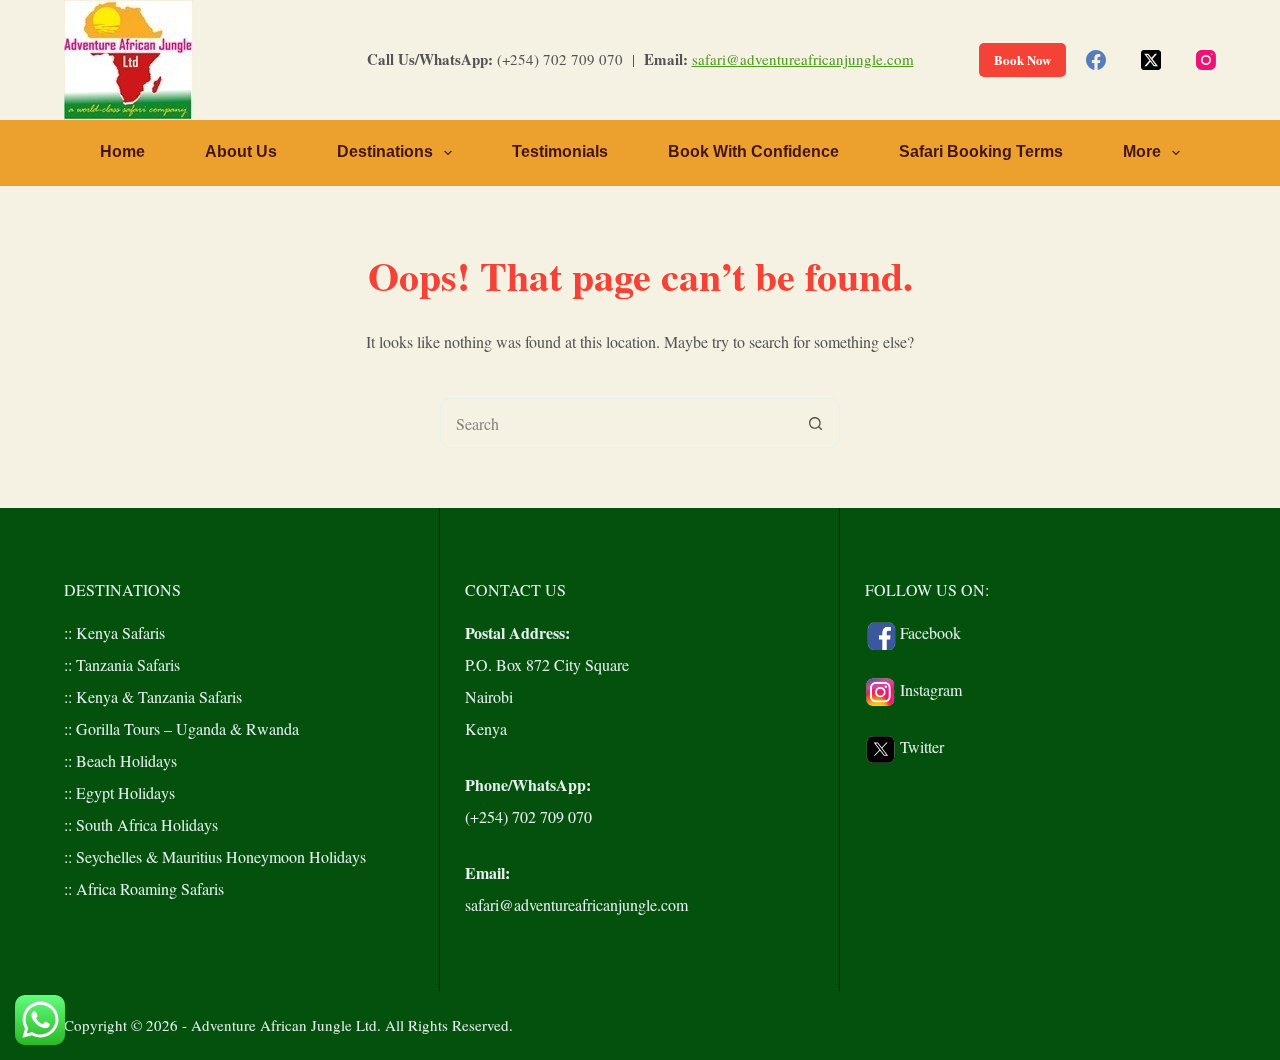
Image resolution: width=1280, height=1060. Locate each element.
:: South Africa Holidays (141, 824)
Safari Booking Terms (981, 151)
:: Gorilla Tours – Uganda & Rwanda (181, 728)
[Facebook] (1096, 60)
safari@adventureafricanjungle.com (803, 59)
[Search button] (815, 423)
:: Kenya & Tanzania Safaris (153, 696)
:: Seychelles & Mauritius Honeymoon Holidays (215, 856)
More (1142, 151)
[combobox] (616, 423)
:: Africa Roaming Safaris (144, 888)
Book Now (1022, 59)
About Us (241, 151)
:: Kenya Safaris (114, 632)
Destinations (385, 151)
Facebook (930, 632)
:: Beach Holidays (120, 760)
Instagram (931, 689)
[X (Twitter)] (1151, 60)
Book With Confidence (753, 151)
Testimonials (560, 151)
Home (122, 151)
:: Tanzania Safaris (122, 664)
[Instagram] (1206, 60)
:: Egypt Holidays (119, 792)
